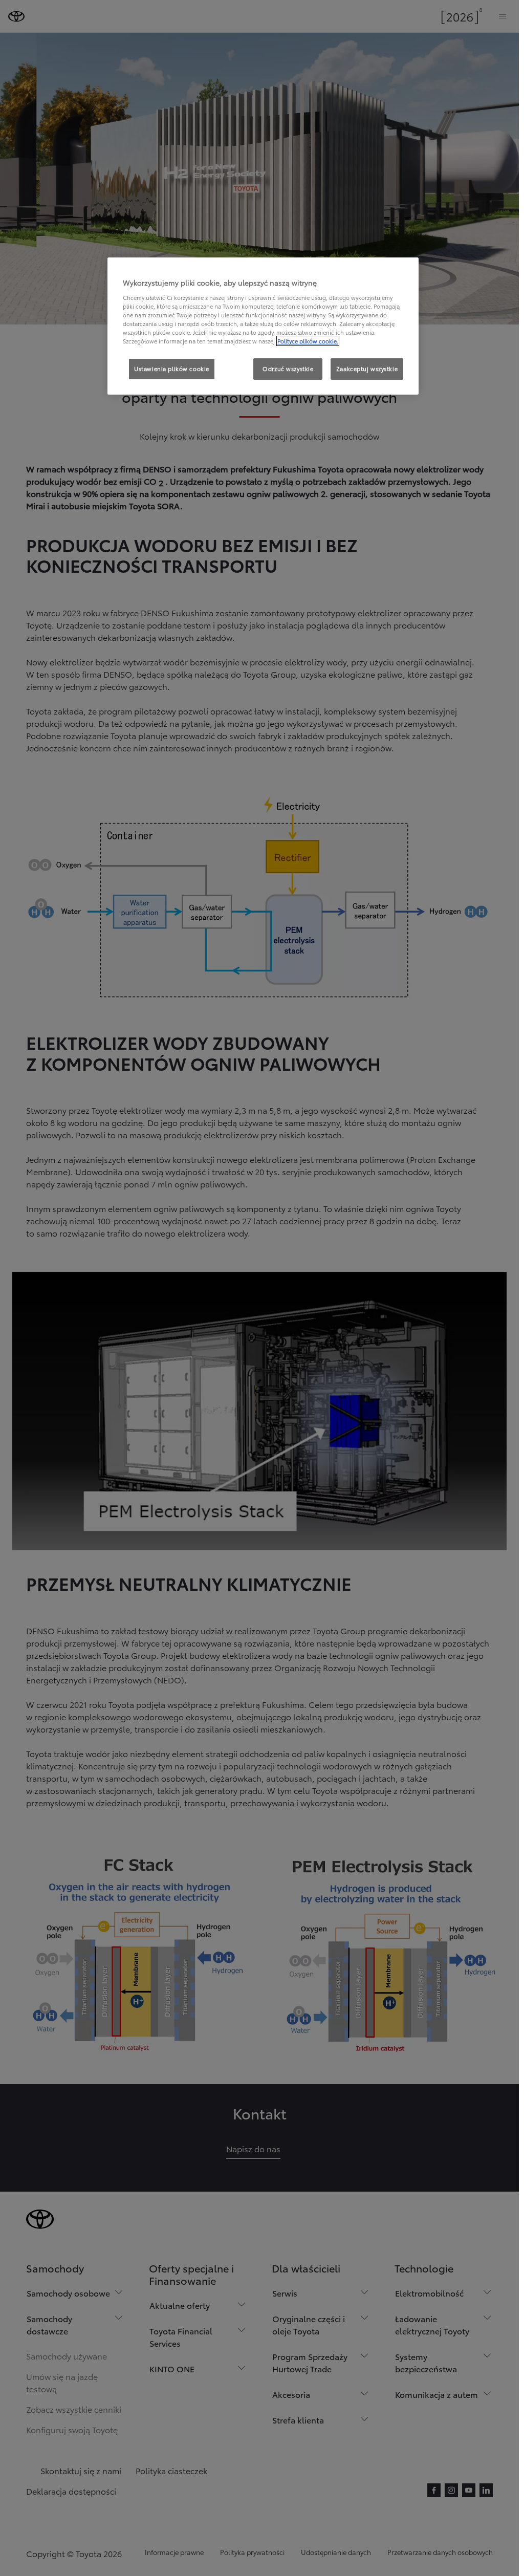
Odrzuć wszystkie (288, 369)
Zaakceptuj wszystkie (367, 369)
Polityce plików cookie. (308, 341)
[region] (263, 326)
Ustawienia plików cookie (172, 369)
